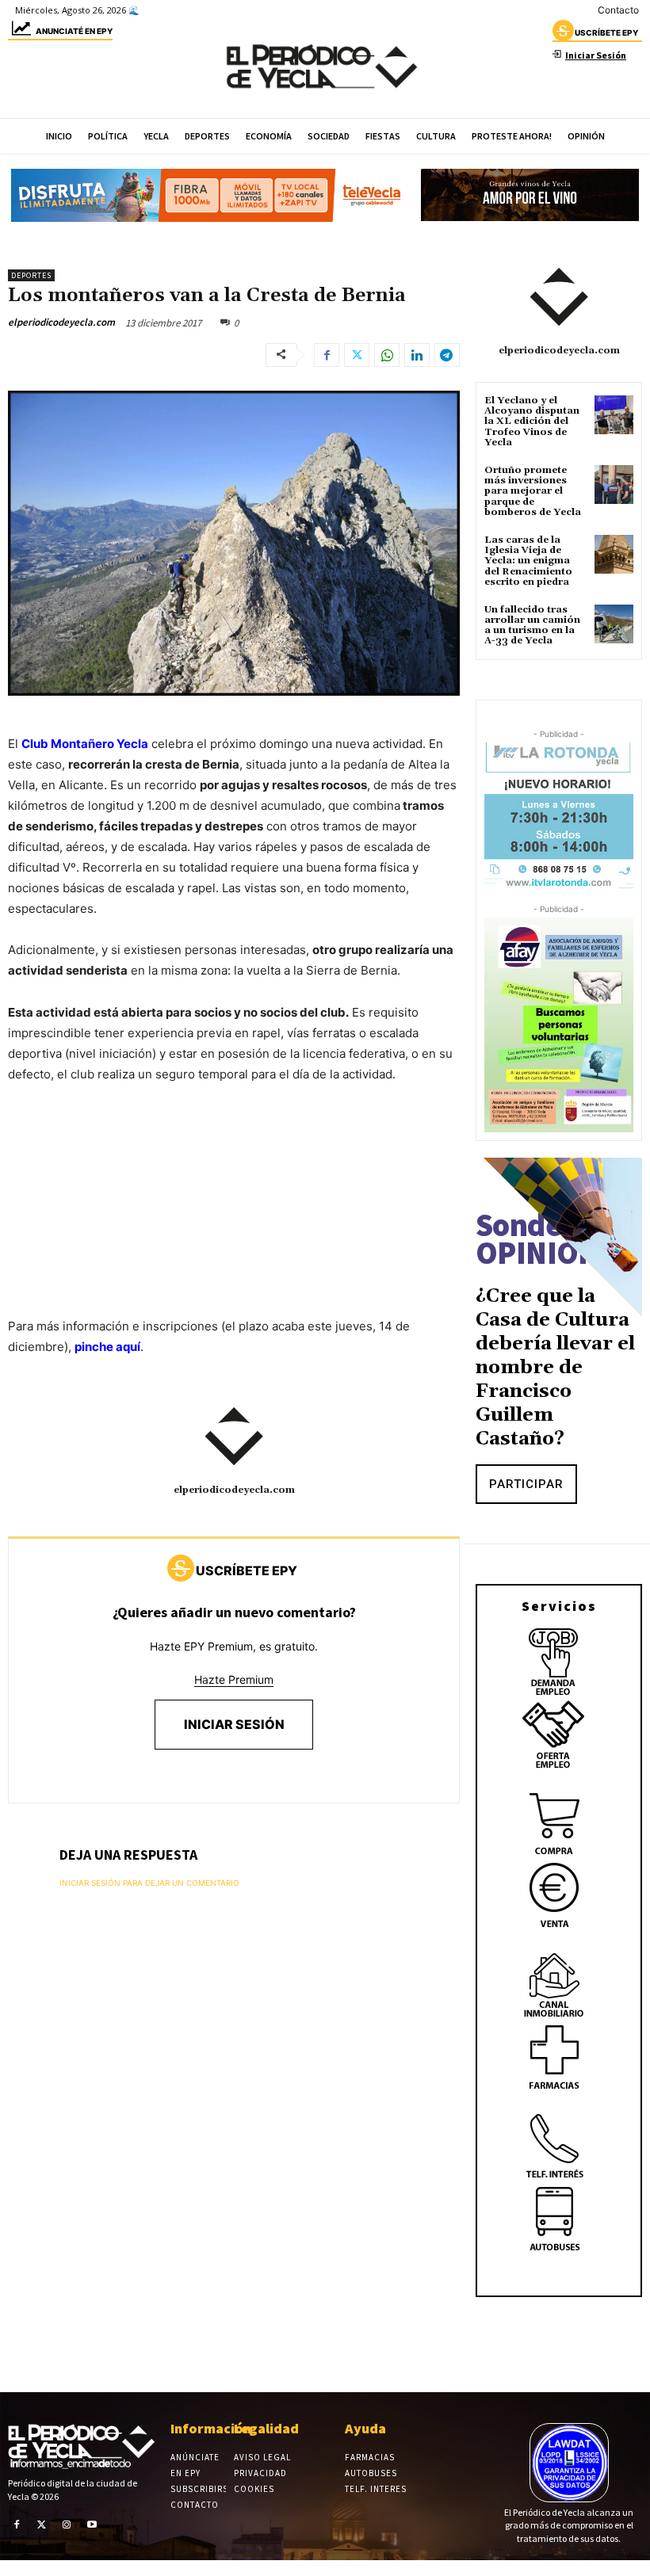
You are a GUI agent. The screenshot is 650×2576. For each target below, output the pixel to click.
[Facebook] (327, 355)
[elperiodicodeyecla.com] (234, 1437)
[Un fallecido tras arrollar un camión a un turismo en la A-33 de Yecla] (614, 624)
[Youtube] (92, 2524)
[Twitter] (357, 355)
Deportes (31, 275)
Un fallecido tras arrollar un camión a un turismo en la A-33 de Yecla (532, 626)
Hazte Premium (234, 1679)
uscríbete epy (606, 32)
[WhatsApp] (387, 355)
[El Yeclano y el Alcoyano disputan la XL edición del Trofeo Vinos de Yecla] (614, 415)
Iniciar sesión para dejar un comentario (149, 1883)
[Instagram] (67, 2524)
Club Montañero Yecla (85, 744)
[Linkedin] (417, 355)
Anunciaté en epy (74, 31)
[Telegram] (447, 355)
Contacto (618, 10)
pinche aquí (107, 1347)
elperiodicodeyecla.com (61, 322)
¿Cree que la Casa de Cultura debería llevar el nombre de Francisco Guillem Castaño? (555, 1368)
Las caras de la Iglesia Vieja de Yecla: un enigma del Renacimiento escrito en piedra (528, 561)
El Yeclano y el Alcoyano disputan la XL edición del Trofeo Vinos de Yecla (532, 422)
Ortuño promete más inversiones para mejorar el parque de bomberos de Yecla (533, 491)
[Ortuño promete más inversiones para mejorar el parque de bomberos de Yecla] (614, 485)
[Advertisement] (234, 1216)
